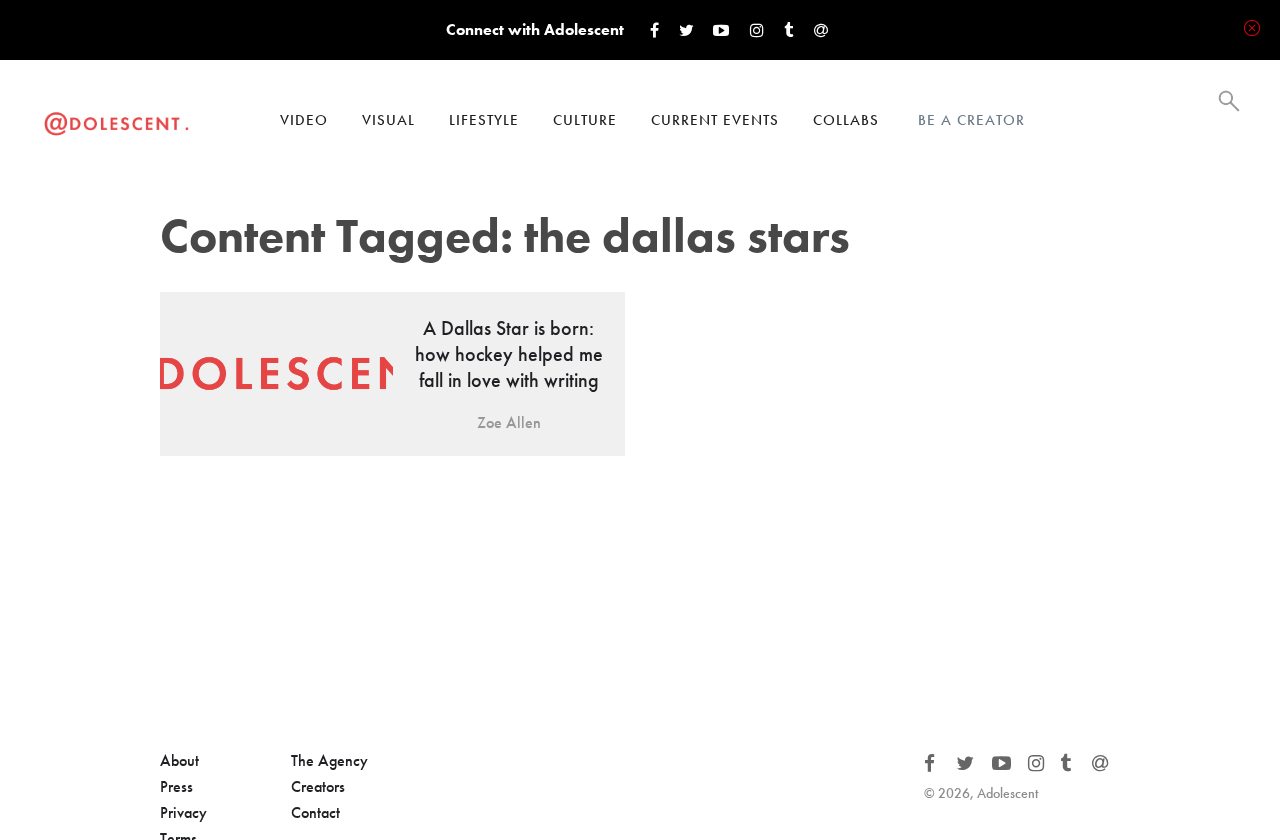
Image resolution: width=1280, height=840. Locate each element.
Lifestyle (484, 120)
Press (176, 786)
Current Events (715, 120)
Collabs (846, 120)
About (179, 760)
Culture (585, 120)
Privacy (183, 812)
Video (304, 120)
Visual (388, 120)
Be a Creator (971, 120)
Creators (318, 786)
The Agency (329, 760)
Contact (315, 812)
